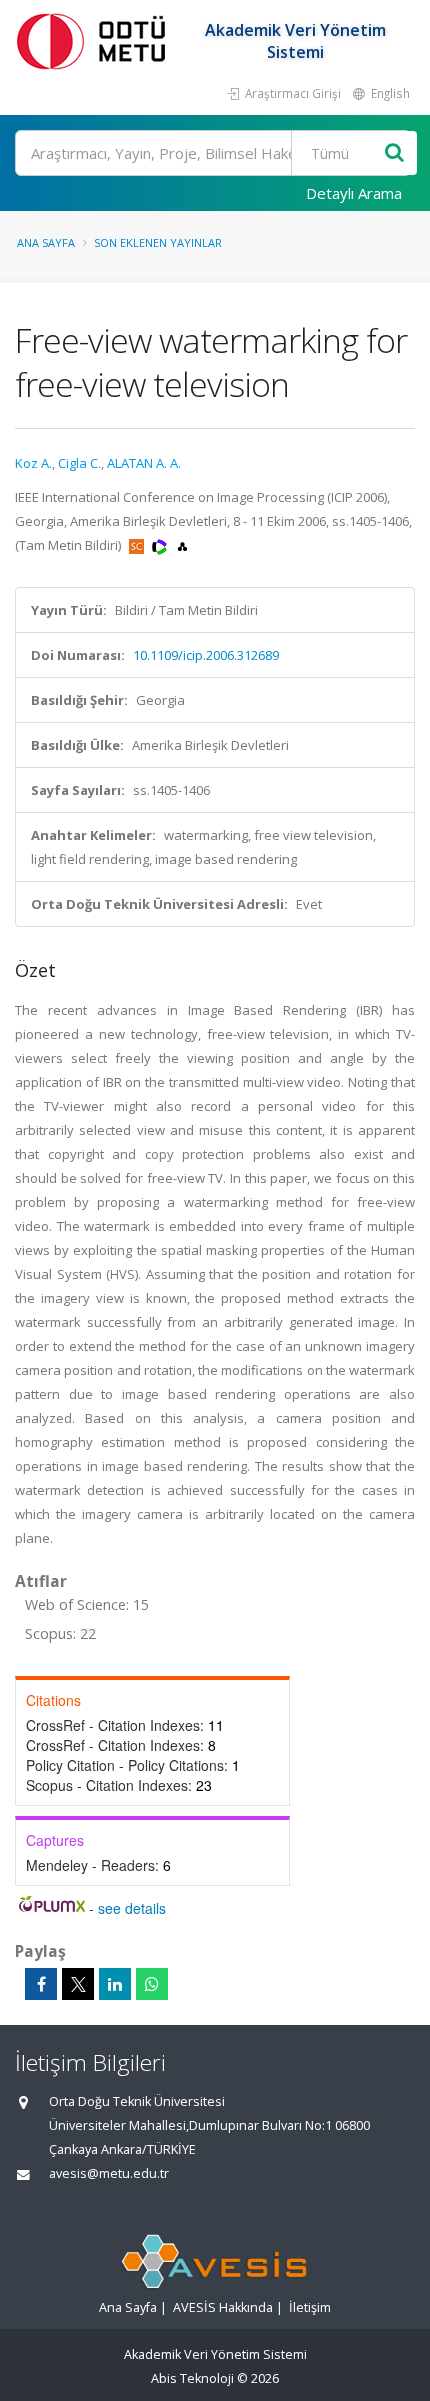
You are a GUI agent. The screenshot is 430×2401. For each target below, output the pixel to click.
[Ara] (394, 153)
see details (132, 1908)
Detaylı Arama (354, 193)
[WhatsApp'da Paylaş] (152, 1984)
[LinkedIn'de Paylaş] (115, 1984)
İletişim (310, 2307)
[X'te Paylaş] (78, 1984)
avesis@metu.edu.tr (109, 2173)
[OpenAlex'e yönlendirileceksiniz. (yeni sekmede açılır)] (182, 545)
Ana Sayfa (46, 242)
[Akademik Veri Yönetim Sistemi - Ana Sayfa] (95, 40)
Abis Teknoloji (192, 2378)
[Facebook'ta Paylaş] (41, 1984)
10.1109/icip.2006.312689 (206, 655)
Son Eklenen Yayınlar (158, 242)
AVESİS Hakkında (223, 2307)
